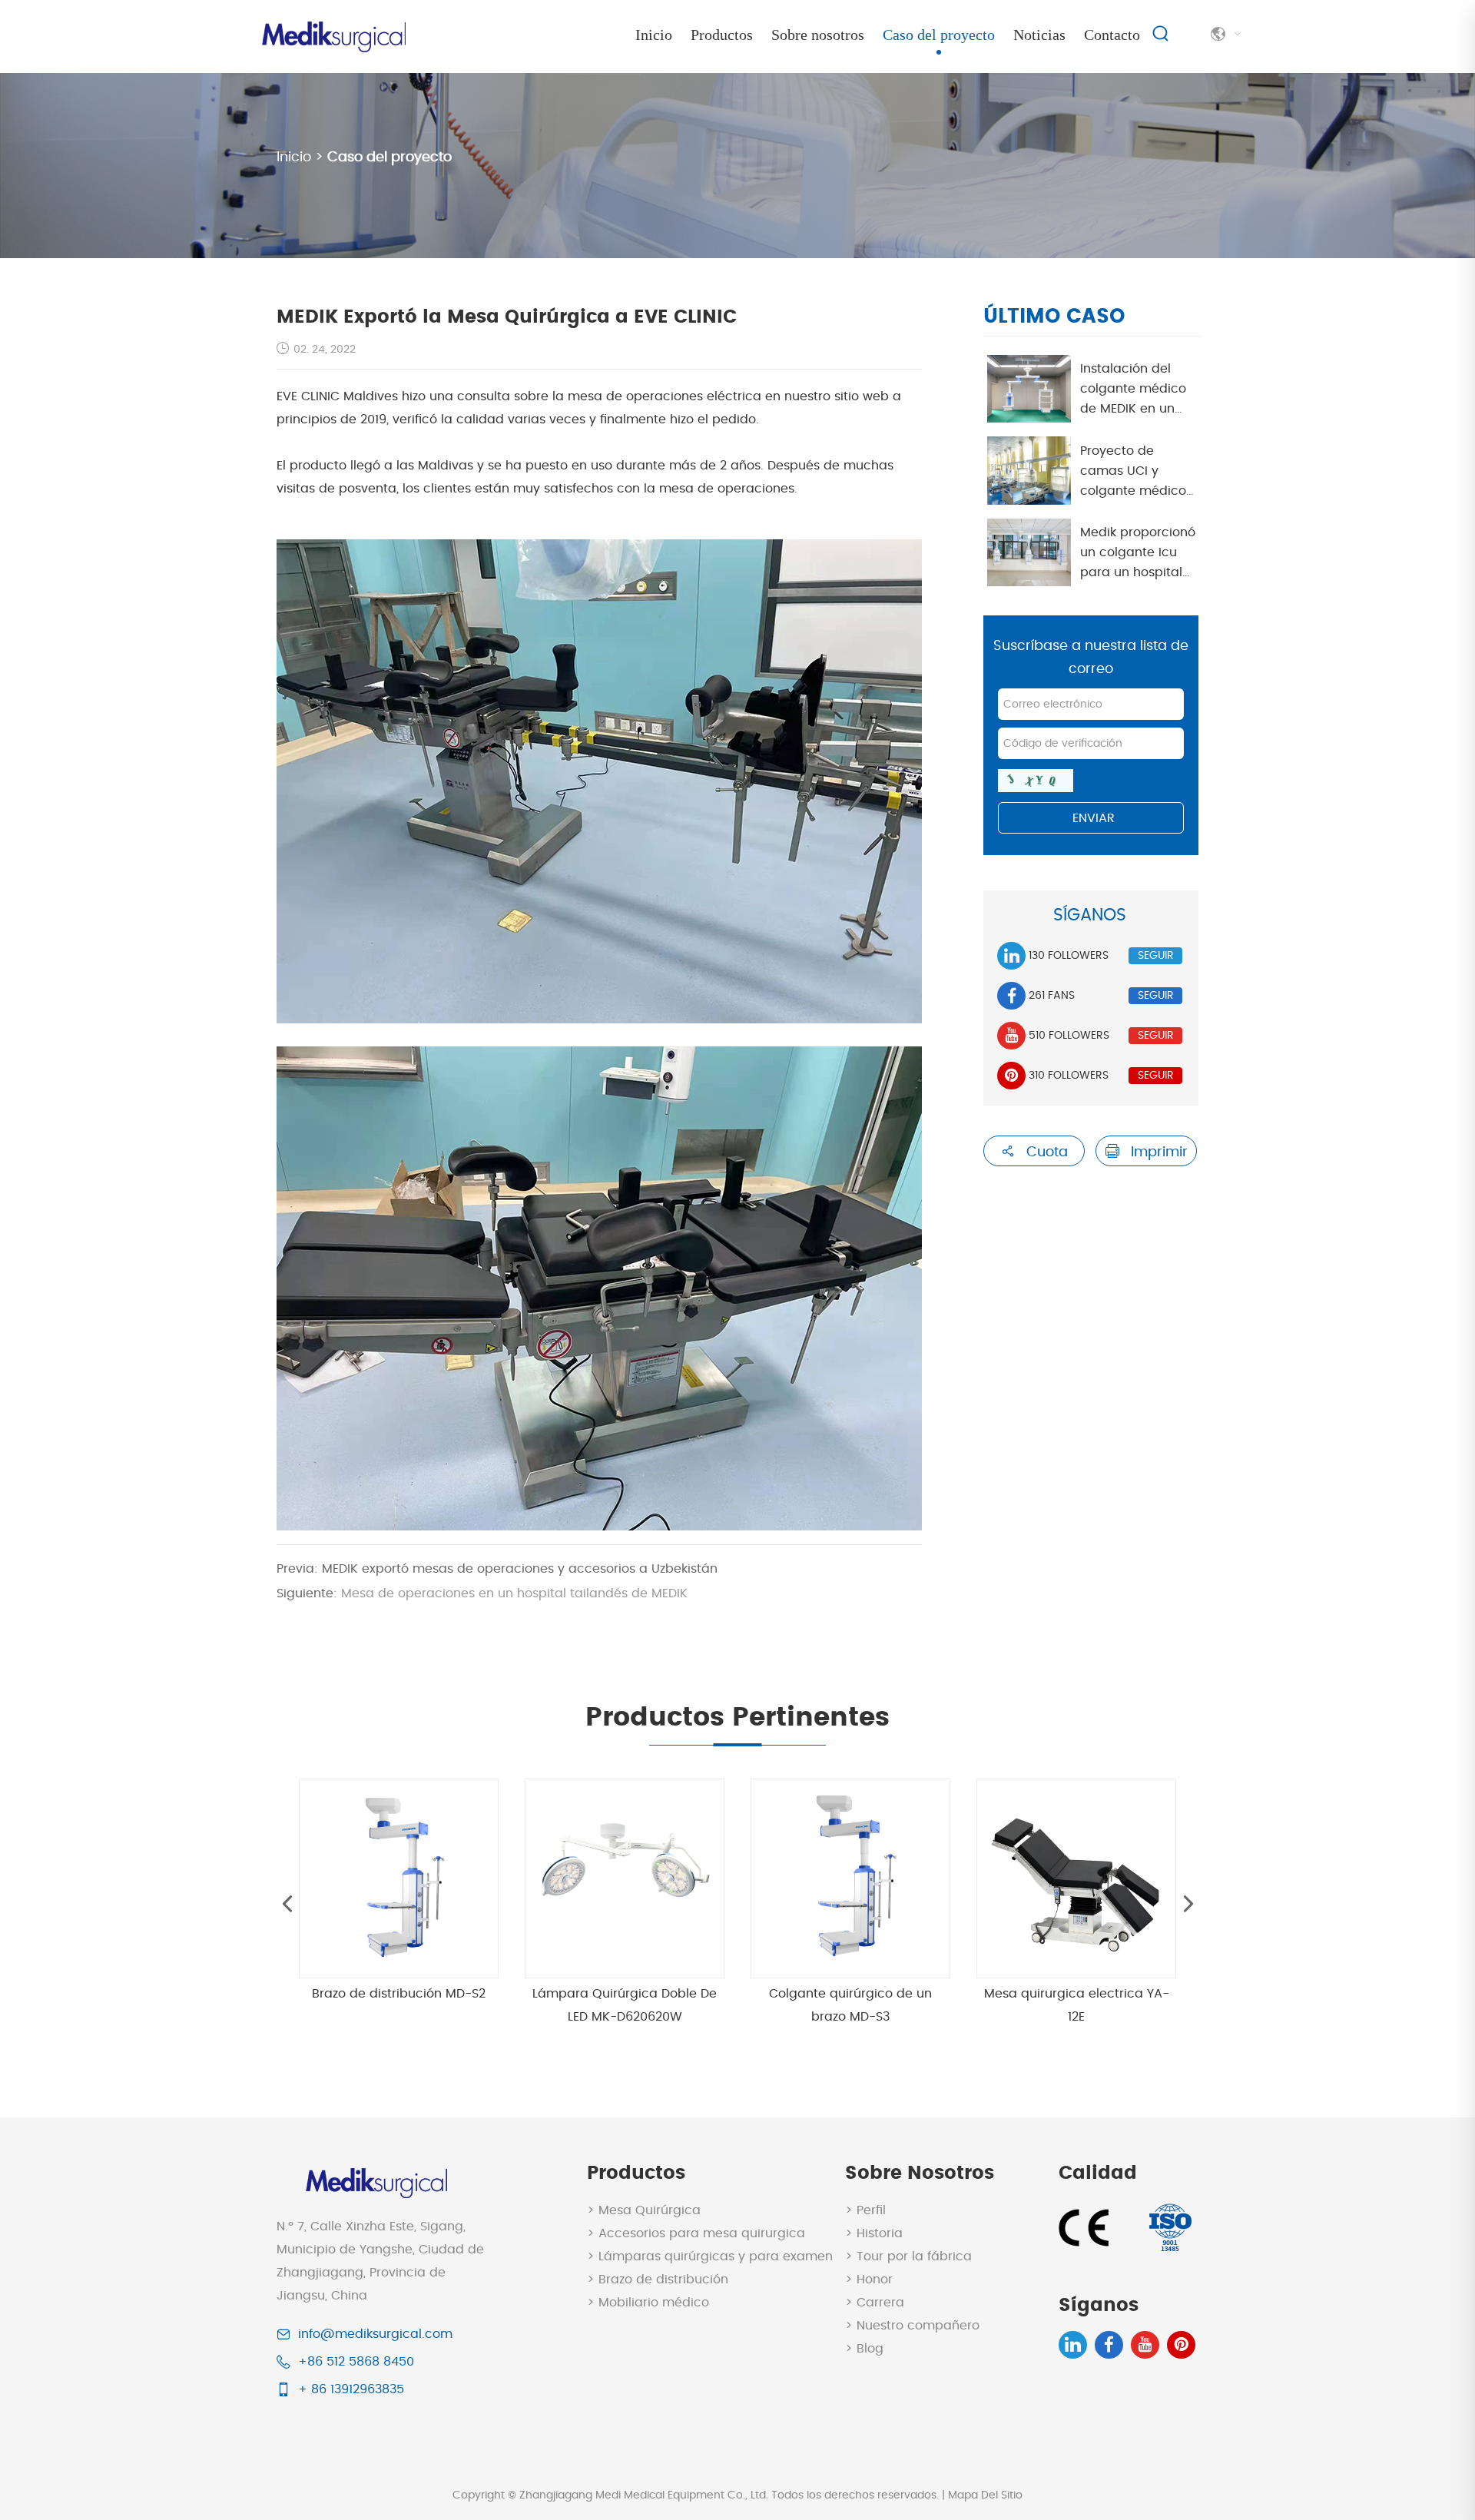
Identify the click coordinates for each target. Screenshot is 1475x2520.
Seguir (1156, 956)
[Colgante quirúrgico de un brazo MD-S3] (850, 1878)
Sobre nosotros (818, 35)
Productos (722, 35)
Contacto (1112, 35)
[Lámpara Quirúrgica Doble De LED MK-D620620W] (625, 1878)
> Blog (864, 2349)
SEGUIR (1156, 996)
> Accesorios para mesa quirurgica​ (696, 2233)
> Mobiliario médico (648, 2303)
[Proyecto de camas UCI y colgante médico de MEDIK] (1029, 470)
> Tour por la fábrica (908, 2256)
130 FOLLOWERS (1069, 956)
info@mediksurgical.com (375, 2334)
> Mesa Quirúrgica (644, 2210)
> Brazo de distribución (658, 2280)
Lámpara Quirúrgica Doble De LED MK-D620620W (625, 2005)
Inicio (654, 35)
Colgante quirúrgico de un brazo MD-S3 (850, 2005)
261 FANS (1052, 996)
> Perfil (865, 2210)
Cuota (1045, 1152)
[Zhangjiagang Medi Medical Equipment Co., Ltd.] (332, 31)
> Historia (874, 2233)
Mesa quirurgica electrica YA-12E (1077, 2005)
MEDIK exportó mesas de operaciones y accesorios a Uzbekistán (497, 1569)
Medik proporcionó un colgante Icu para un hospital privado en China (1138, 554)
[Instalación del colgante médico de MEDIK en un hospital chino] (1029, 389)
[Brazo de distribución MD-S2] (399, 1878)
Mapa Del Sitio (985, 2495)
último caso (1054, 317)
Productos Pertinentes (737, 1718)
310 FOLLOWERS (1069, 1076)
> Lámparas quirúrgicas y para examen (710, 2256)
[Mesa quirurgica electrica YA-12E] (1076, 1878)
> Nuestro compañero (912, 2326)
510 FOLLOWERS (1069, 1036)
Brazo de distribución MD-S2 (399, 1994)
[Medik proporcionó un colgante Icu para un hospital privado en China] (1029, 552)
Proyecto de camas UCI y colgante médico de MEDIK (1133, 473)
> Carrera (875, 2303)
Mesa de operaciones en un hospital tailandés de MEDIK (482, 1593)
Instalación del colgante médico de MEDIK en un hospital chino (1133, 391)
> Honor (869, 2280)
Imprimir (1157, 1152)
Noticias (1039, 35)
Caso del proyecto (939, 35)
